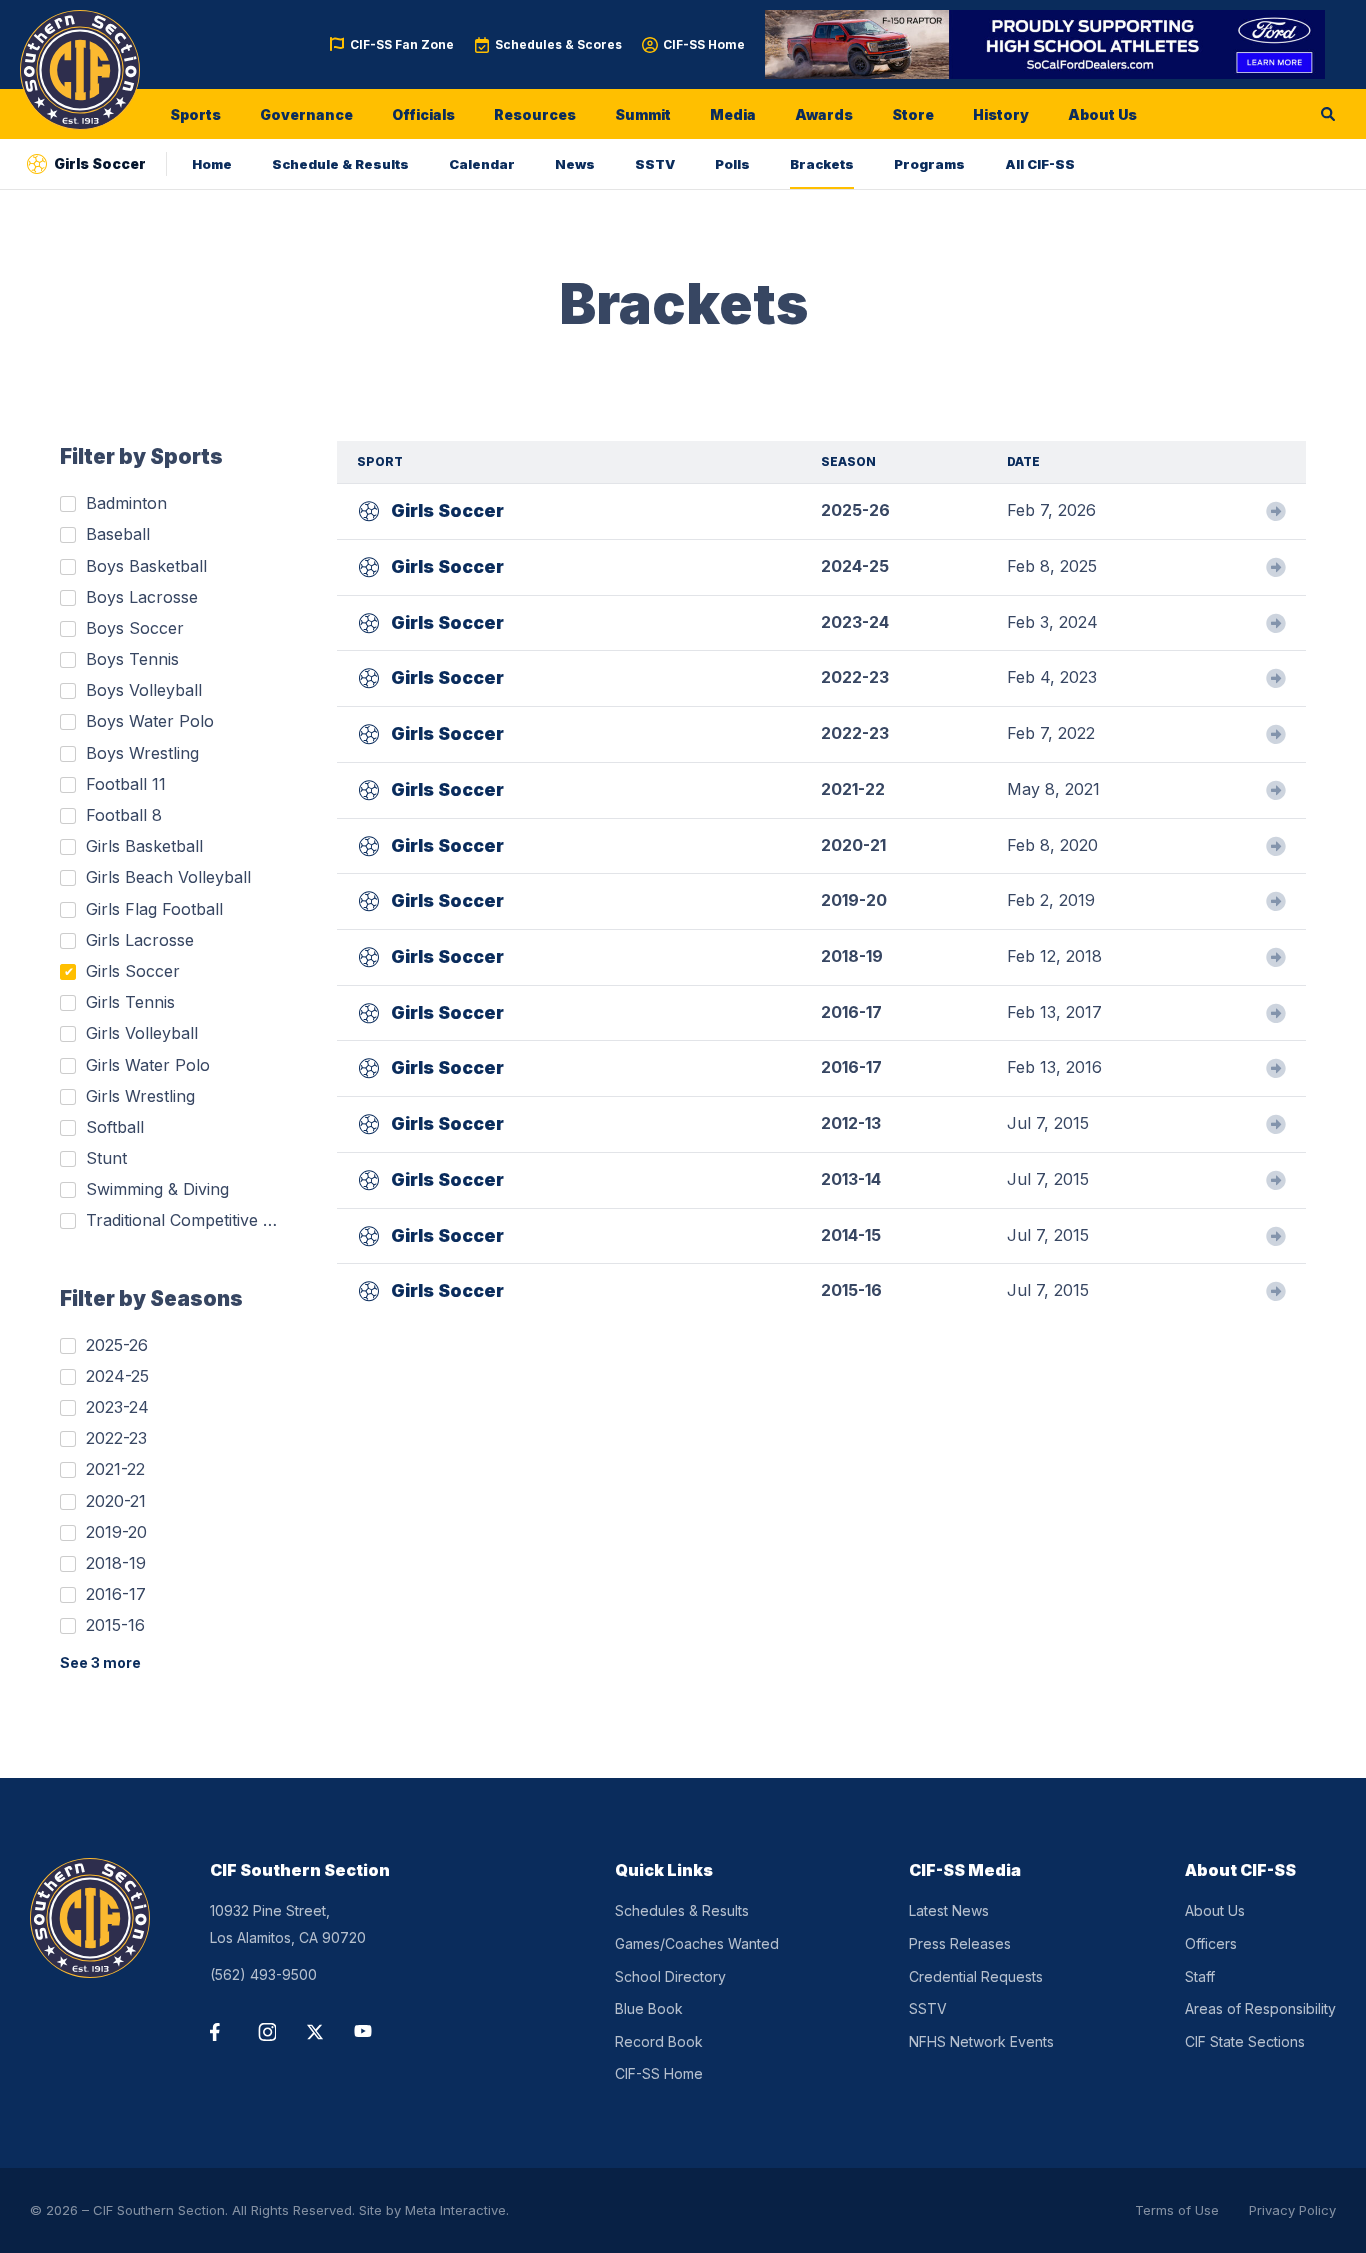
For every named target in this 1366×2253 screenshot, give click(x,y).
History (1001, 114)
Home (212, 164)
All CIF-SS (1040, 164)
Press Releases (960, 1943)
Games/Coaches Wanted (697, 1943)
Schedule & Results (340, 164)
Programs (929, 164)
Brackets (822, 164)
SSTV (655, 164)
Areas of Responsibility (1260, 2008)
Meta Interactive (455, 2210)
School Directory (670, 1976)
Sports (195, 114)
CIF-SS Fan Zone (402, 44)
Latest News (949, 1910)
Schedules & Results (682, 1910)
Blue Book (649, 2008)
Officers (1211, 1943)
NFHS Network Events (981, 2041)
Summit (643, 114)
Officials (423, 114)
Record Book (659, 2041)
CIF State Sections (1245, 2041)
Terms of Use (1177, 2210)
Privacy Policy (1292, 2210)
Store (913, 114)
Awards (824, 114)
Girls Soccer (447, 510)
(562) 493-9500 (263, 1974)
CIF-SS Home (704, 44)
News (575, 164)
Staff (1200, 1976)
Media (733, 114)
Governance (306, 114)
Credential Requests (976, 1976)
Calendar (482, 164)
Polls (732, 164)
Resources (535, 114)
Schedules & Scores (558, 44)
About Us (1102, 114)
